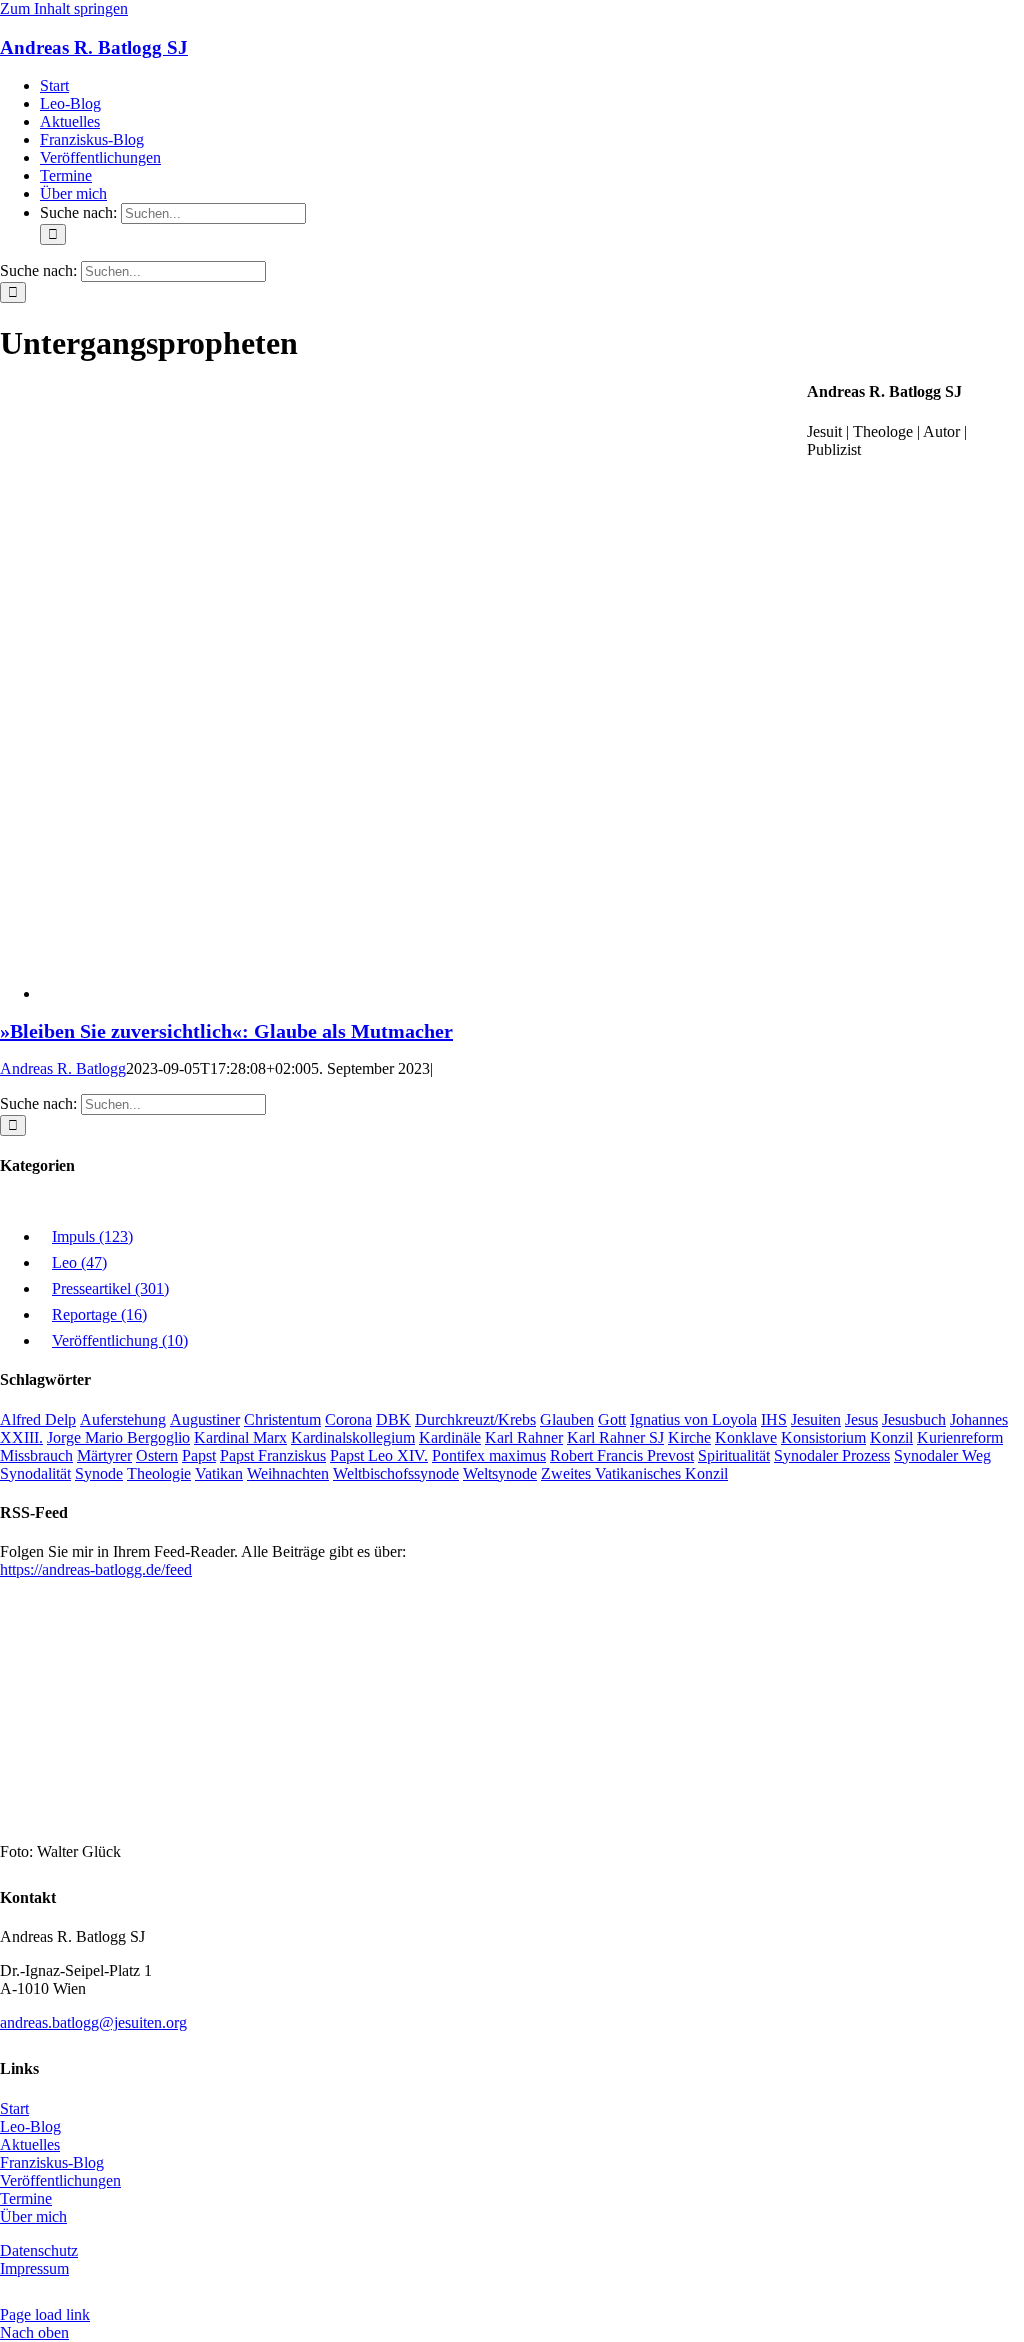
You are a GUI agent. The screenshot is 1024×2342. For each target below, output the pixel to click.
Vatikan (219, 1473)
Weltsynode (500, 1473)
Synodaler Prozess (832, 1455)
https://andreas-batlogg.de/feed (96, 1569)
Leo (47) (79, 1262)
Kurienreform (960, 1437)
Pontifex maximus (489, 1455)
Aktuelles (30, 2144)
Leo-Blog (30, 2126)
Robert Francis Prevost (622, 1455)
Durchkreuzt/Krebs (475, 1419)
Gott (612, 1419)
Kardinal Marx (240, 1437)
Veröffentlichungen (60, 2180)
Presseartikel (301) (110, 1288)
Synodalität (35, 1473)
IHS (774, 1419)
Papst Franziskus (273, 1455)
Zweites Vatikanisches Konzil (634, 1473)
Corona (348, 1419)
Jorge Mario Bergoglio (118, 1437)
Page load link (45, 2314)
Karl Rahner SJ (615, 1437)
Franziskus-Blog (52, 2162)
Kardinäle (450, 1437)
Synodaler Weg (942, 1455)
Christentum (282, 1419)
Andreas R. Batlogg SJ (94, 47)
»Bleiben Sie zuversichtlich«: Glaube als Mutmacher (226, 1031)
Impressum (34, 2268)
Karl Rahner (524, 1437)
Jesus (861, 1419)
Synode (99, 1473)
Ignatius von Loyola (693, 1419)
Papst (199, 1455)
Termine (26, 2198)
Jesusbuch (914, 1419)
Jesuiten (816, 1419)
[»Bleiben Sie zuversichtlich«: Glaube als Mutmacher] (423, 993)
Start (14, 2108)
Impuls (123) (92, 1236)
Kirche (689, 1437)
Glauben (567, 1419)
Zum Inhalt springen (64, 8)
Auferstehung (123, 1419)
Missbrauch (36, 1455)
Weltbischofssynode (396, 1473)
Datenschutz (39, 2250)
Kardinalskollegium (353, 1437)
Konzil (891, 1437)
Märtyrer (104, 1455)
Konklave (746, 1437)
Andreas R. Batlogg (63, 1068)
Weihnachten (288, 1473)
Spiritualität (734, 1455)
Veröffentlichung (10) (120, 1340)
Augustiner (205, 1419)
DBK (393, 1419)
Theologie (159, 1473)
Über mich (33, 2216)
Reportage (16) (99, 1314)
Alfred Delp (38, 1419)
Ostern (157, 1455)
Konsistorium (823, 1437)
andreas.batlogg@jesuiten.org (93, 2022)
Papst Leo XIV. (379, 1455)
